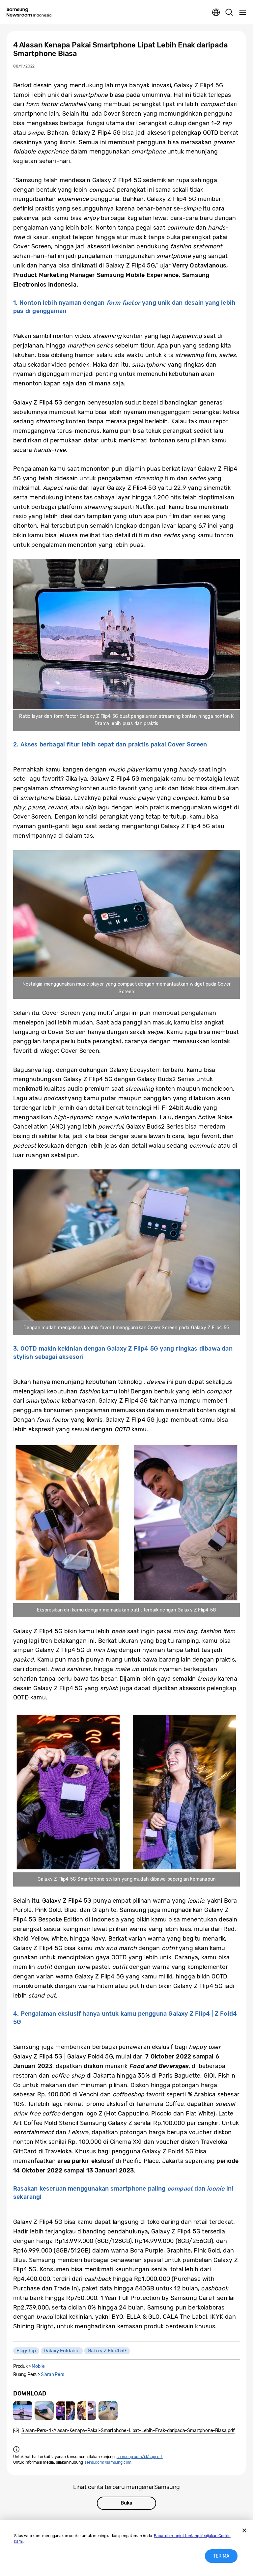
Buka (126, 2503)
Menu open (242, 13)
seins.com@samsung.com (108, 2462)
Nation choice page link (216, 13)
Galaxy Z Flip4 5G (107, 2351)
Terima (221, 2556)
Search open (229, 13)
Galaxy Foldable (62, 2351)
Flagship (26, 2351)
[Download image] (23, 2411)
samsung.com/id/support (140, 2457)
